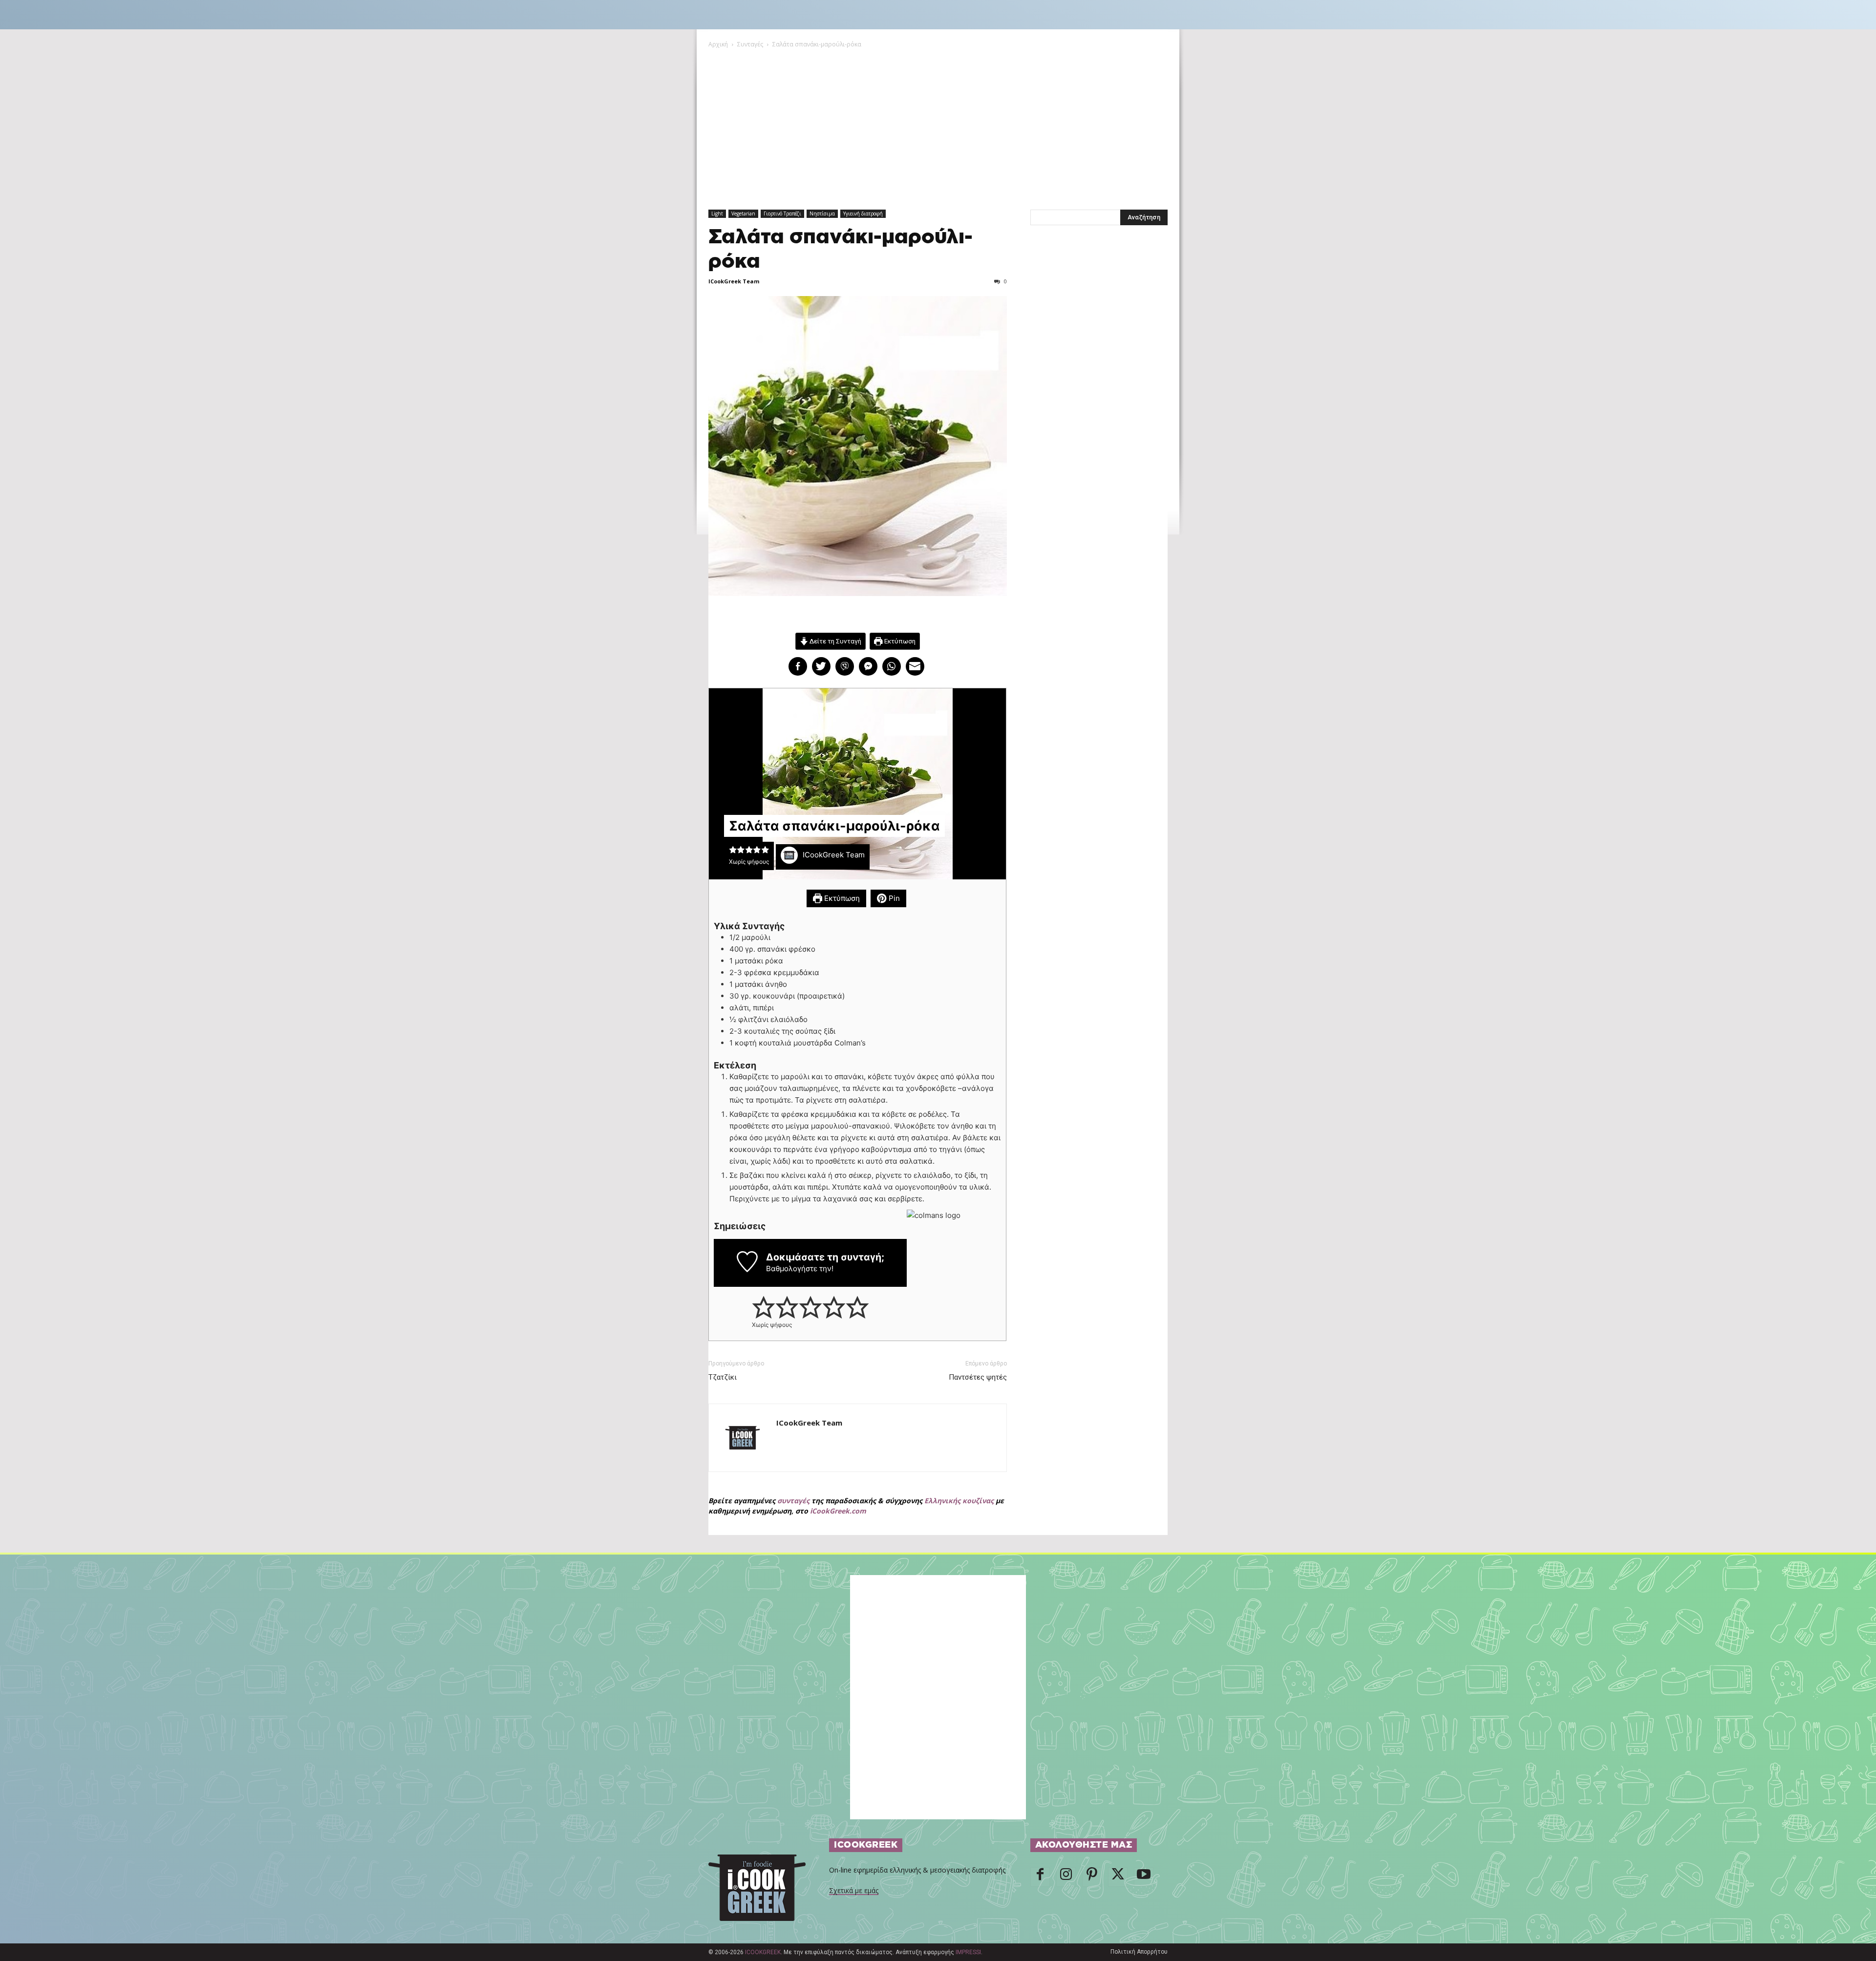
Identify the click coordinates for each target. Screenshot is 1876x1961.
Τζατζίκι (723, 1377)
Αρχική (718, 44)
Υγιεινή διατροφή (863, 213)
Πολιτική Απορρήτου (1139, 1952)
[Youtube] (1144, 1877)
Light (717, 213)
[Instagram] (1066, 1877)
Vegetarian (743, 213)
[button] (733, 850)
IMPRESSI (968, 1952)
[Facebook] (1040, 1877)
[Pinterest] (1092, 1877)
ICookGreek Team (734, 281)
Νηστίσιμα (822, 213)
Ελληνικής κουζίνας (959, 1501)
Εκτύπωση (899, 641)
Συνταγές (750, 44)
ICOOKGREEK (763, 1952)
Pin (893, 898)
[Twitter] (1118, 1877)
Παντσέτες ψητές (978, 1377)
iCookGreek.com (838, 1511)
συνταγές (793, 1501)
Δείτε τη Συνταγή (835, 641)
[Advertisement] (938, 123)
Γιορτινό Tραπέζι (782, 213)
